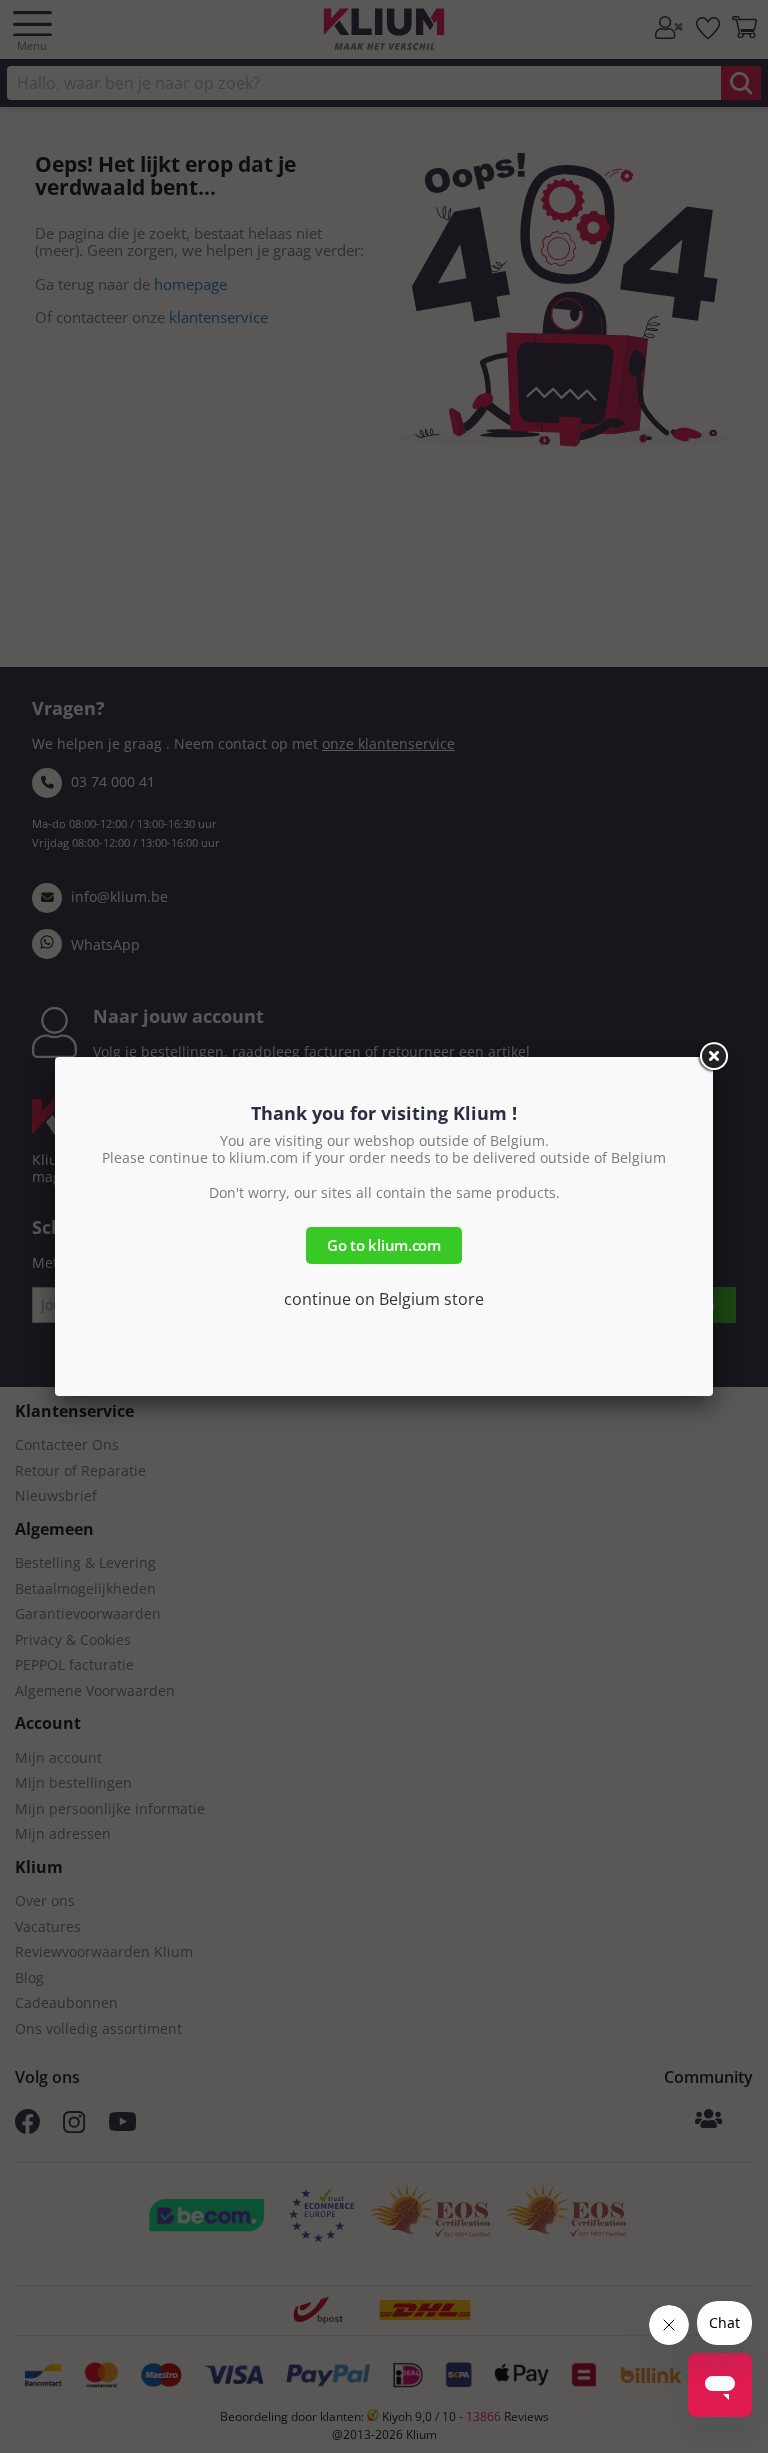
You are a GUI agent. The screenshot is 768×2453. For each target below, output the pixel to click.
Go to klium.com (384, 1245)
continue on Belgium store (384, 1299)
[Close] (713, 1057)
